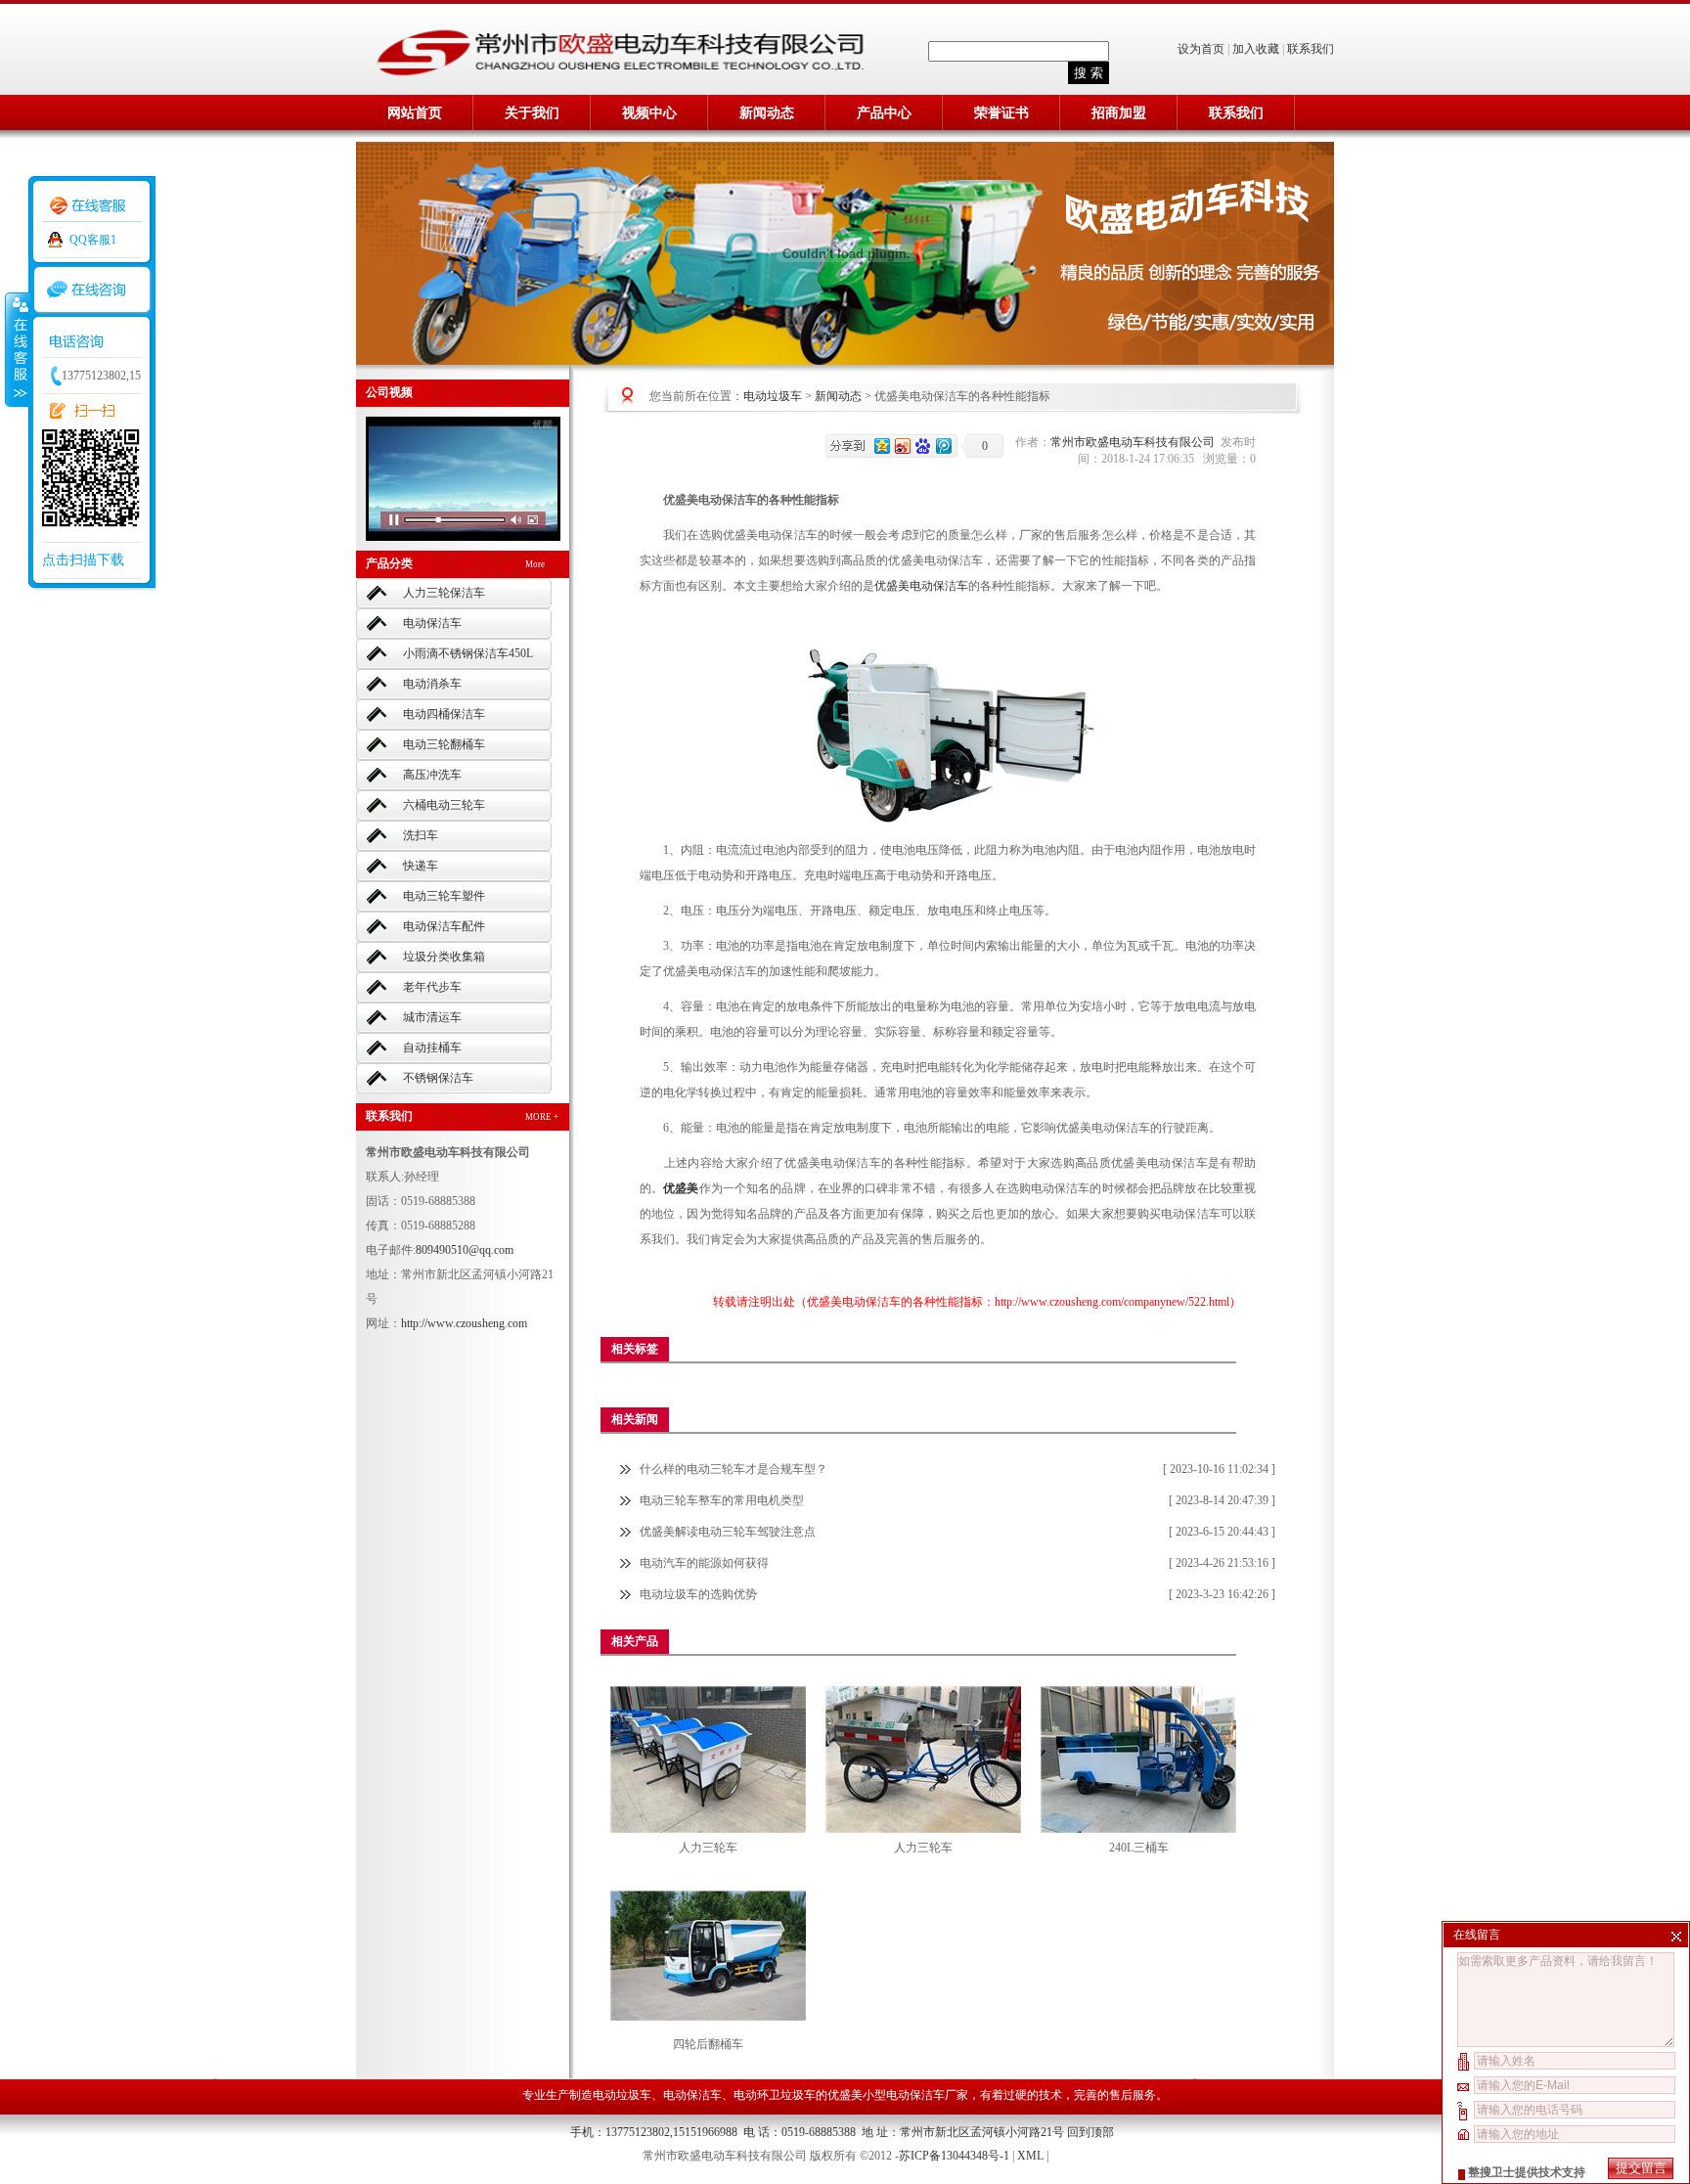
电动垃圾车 (773, 396)
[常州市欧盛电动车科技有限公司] (620, 74)
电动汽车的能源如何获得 (704, 1563)
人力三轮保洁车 (444, 593)
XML (1030, 2156)
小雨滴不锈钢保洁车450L (468, 653)
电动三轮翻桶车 (444, 744)
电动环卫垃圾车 (775, 2095)
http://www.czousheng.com (464, 1323)
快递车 (421, 866)
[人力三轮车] (708, 1759)
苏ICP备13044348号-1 (954, 2156)
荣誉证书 (1001, 113)
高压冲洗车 (432, 775)
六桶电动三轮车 (444, 805)
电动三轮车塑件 (444, 896)
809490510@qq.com (465, 1250)
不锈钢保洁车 (438, 1078)
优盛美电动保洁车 (921, 586)
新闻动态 (767, 113)
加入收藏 (1256, 49)
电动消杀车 (432, 684)
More (535, 564)
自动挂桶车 (432, 1047)
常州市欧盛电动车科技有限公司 (1135, 442)
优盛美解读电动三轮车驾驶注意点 (728, 1532)
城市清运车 (432, 1017)
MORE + (542, 1117)
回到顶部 (1090, 2132)
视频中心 (649, 113)
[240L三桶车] (1138, 1759)
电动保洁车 (432, 623)
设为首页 (1202, 49)
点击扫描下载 (83, 560)
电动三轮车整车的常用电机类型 (722, 1500)
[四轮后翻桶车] (708, 1956)
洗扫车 (421, 835)
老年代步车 (432, 987)
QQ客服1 (93, 240)
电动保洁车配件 (444, 926)
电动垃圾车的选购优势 (698, 1594)
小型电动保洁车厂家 (915, 2095)
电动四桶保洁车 (444, 714)
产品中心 (884, 113)
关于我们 (532, 113)
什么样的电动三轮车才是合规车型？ (734, 1469)
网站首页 (415, 113)
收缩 (17, 349)
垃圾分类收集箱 (444, 957)
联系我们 (1311, 49)
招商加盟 (1119, 113)
